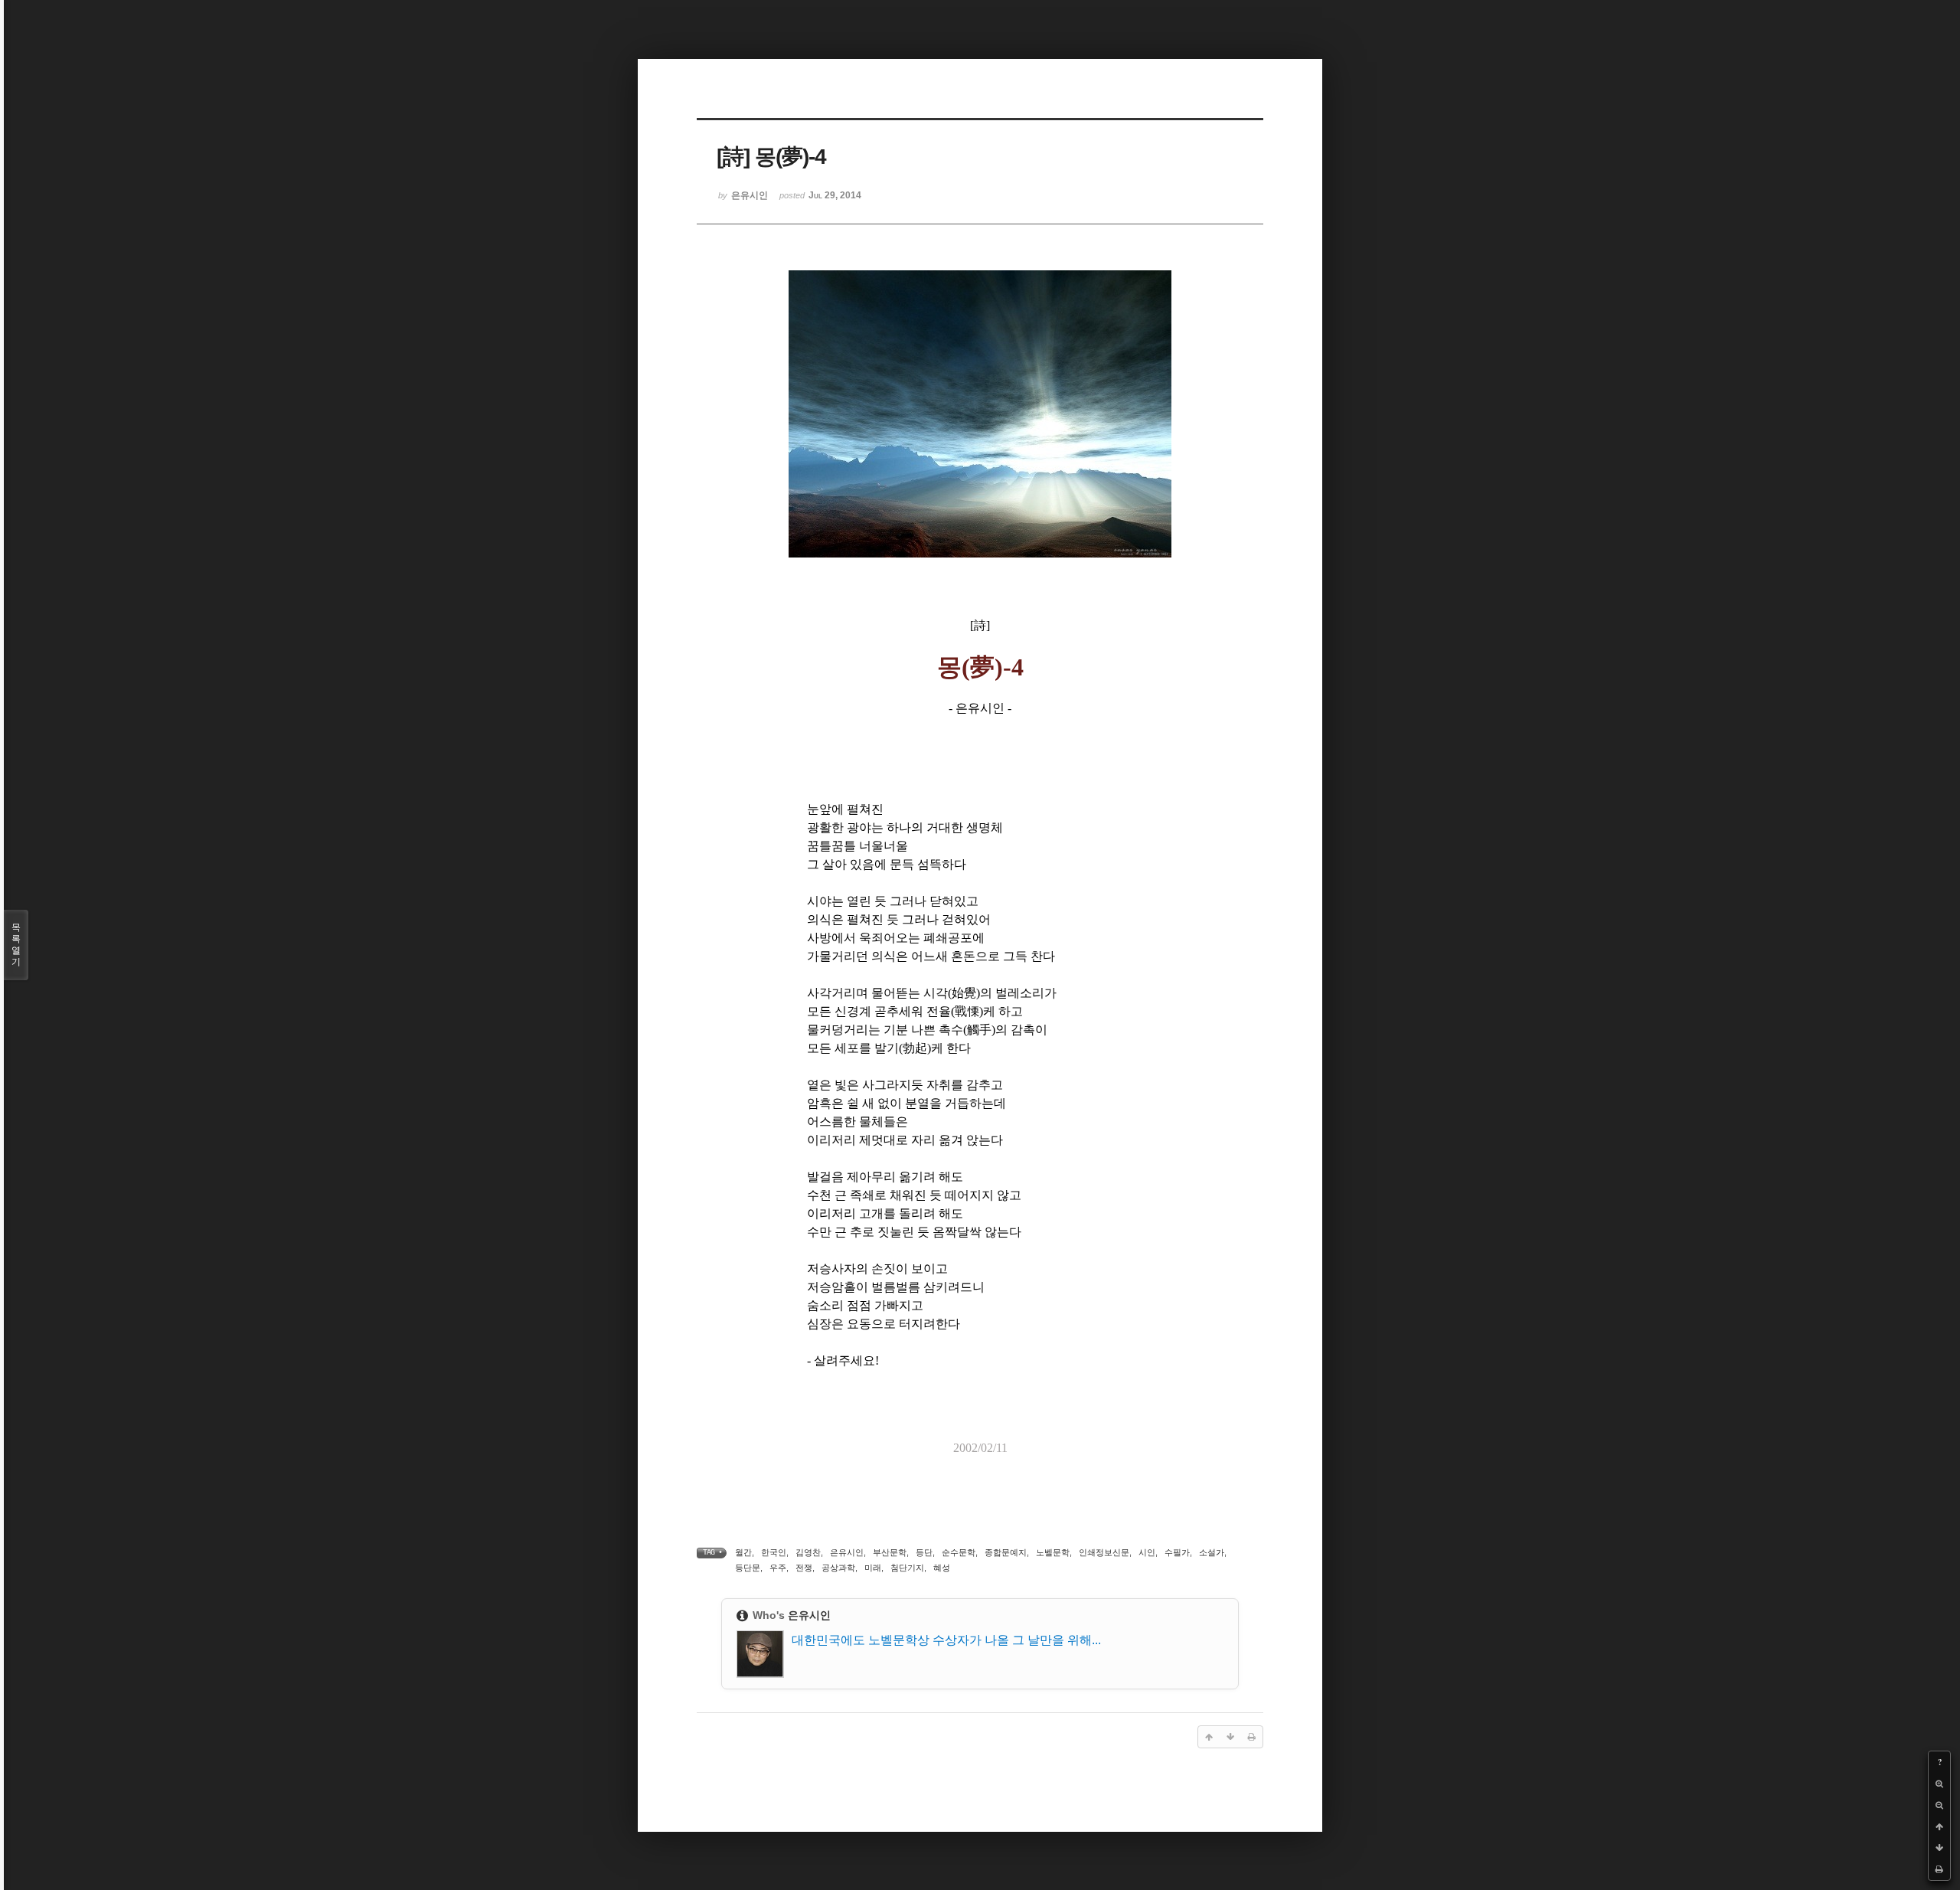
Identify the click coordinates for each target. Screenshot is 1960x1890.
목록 (16, 945)
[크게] (1939, 1784)
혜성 (942, 1568)
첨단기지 (907, 1568)
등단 (924, 1552)
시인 (1147, 1552)
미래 (873, 1568)
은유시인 (847, 1552)
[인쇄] (1939, 1869)
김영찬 (808, 1552)
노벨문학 (1053, 1552)
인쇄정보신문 (1104, 1552)
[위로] (1939, 1826)
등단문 (748, 1568)
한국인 (774, 1552)
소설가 (1212, 1552)
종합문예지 (1006, 1552)
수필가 (1177, 1552)
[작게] (1939, 1805)
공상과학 (838, 1568)
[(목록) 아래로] (1939, 1848)
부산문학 (890, 1552)
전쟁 (804, 1568)
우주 (778, 1568)
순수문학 (959, 1552)
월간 (743, 1552)
